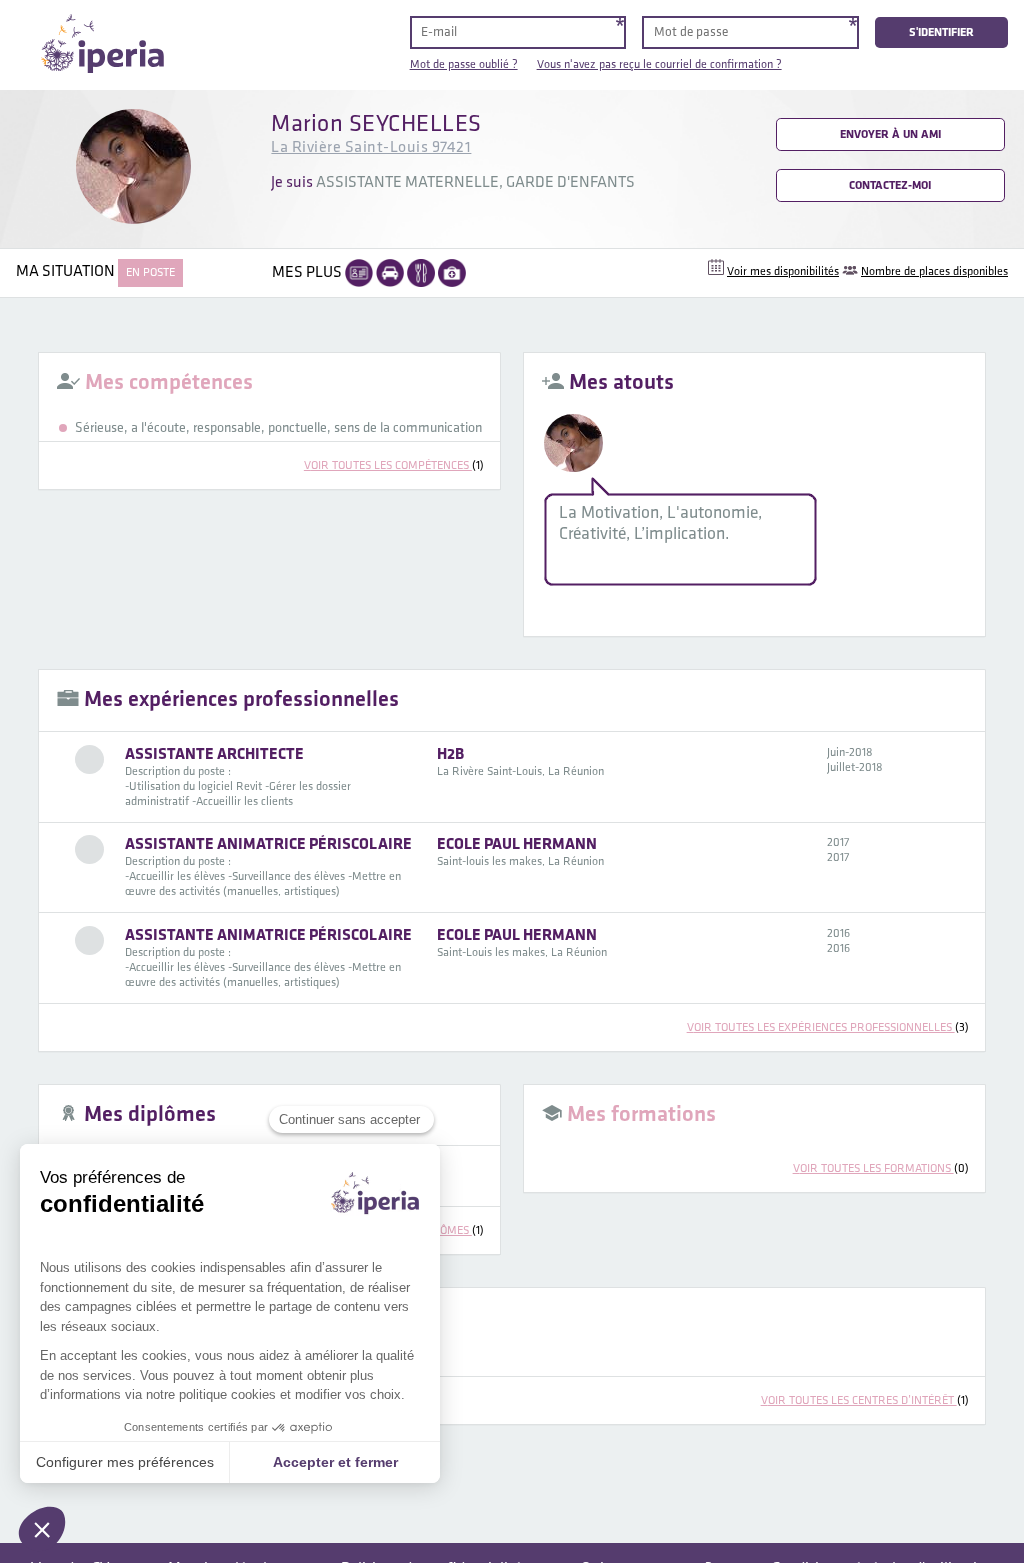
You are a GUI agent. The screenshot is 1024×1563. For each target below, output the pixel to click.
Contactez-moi (890, 185)
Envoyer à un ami (890, 134)
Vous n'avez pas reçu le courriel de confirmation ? (659, 64)
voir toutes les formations (881, 1168)
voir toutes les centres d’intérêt (865, 1400)
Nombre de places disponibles (934, 271)
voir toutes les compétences (394, 465)
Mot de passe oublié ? (464, 64)
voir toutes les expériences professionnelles (828, 1027)
